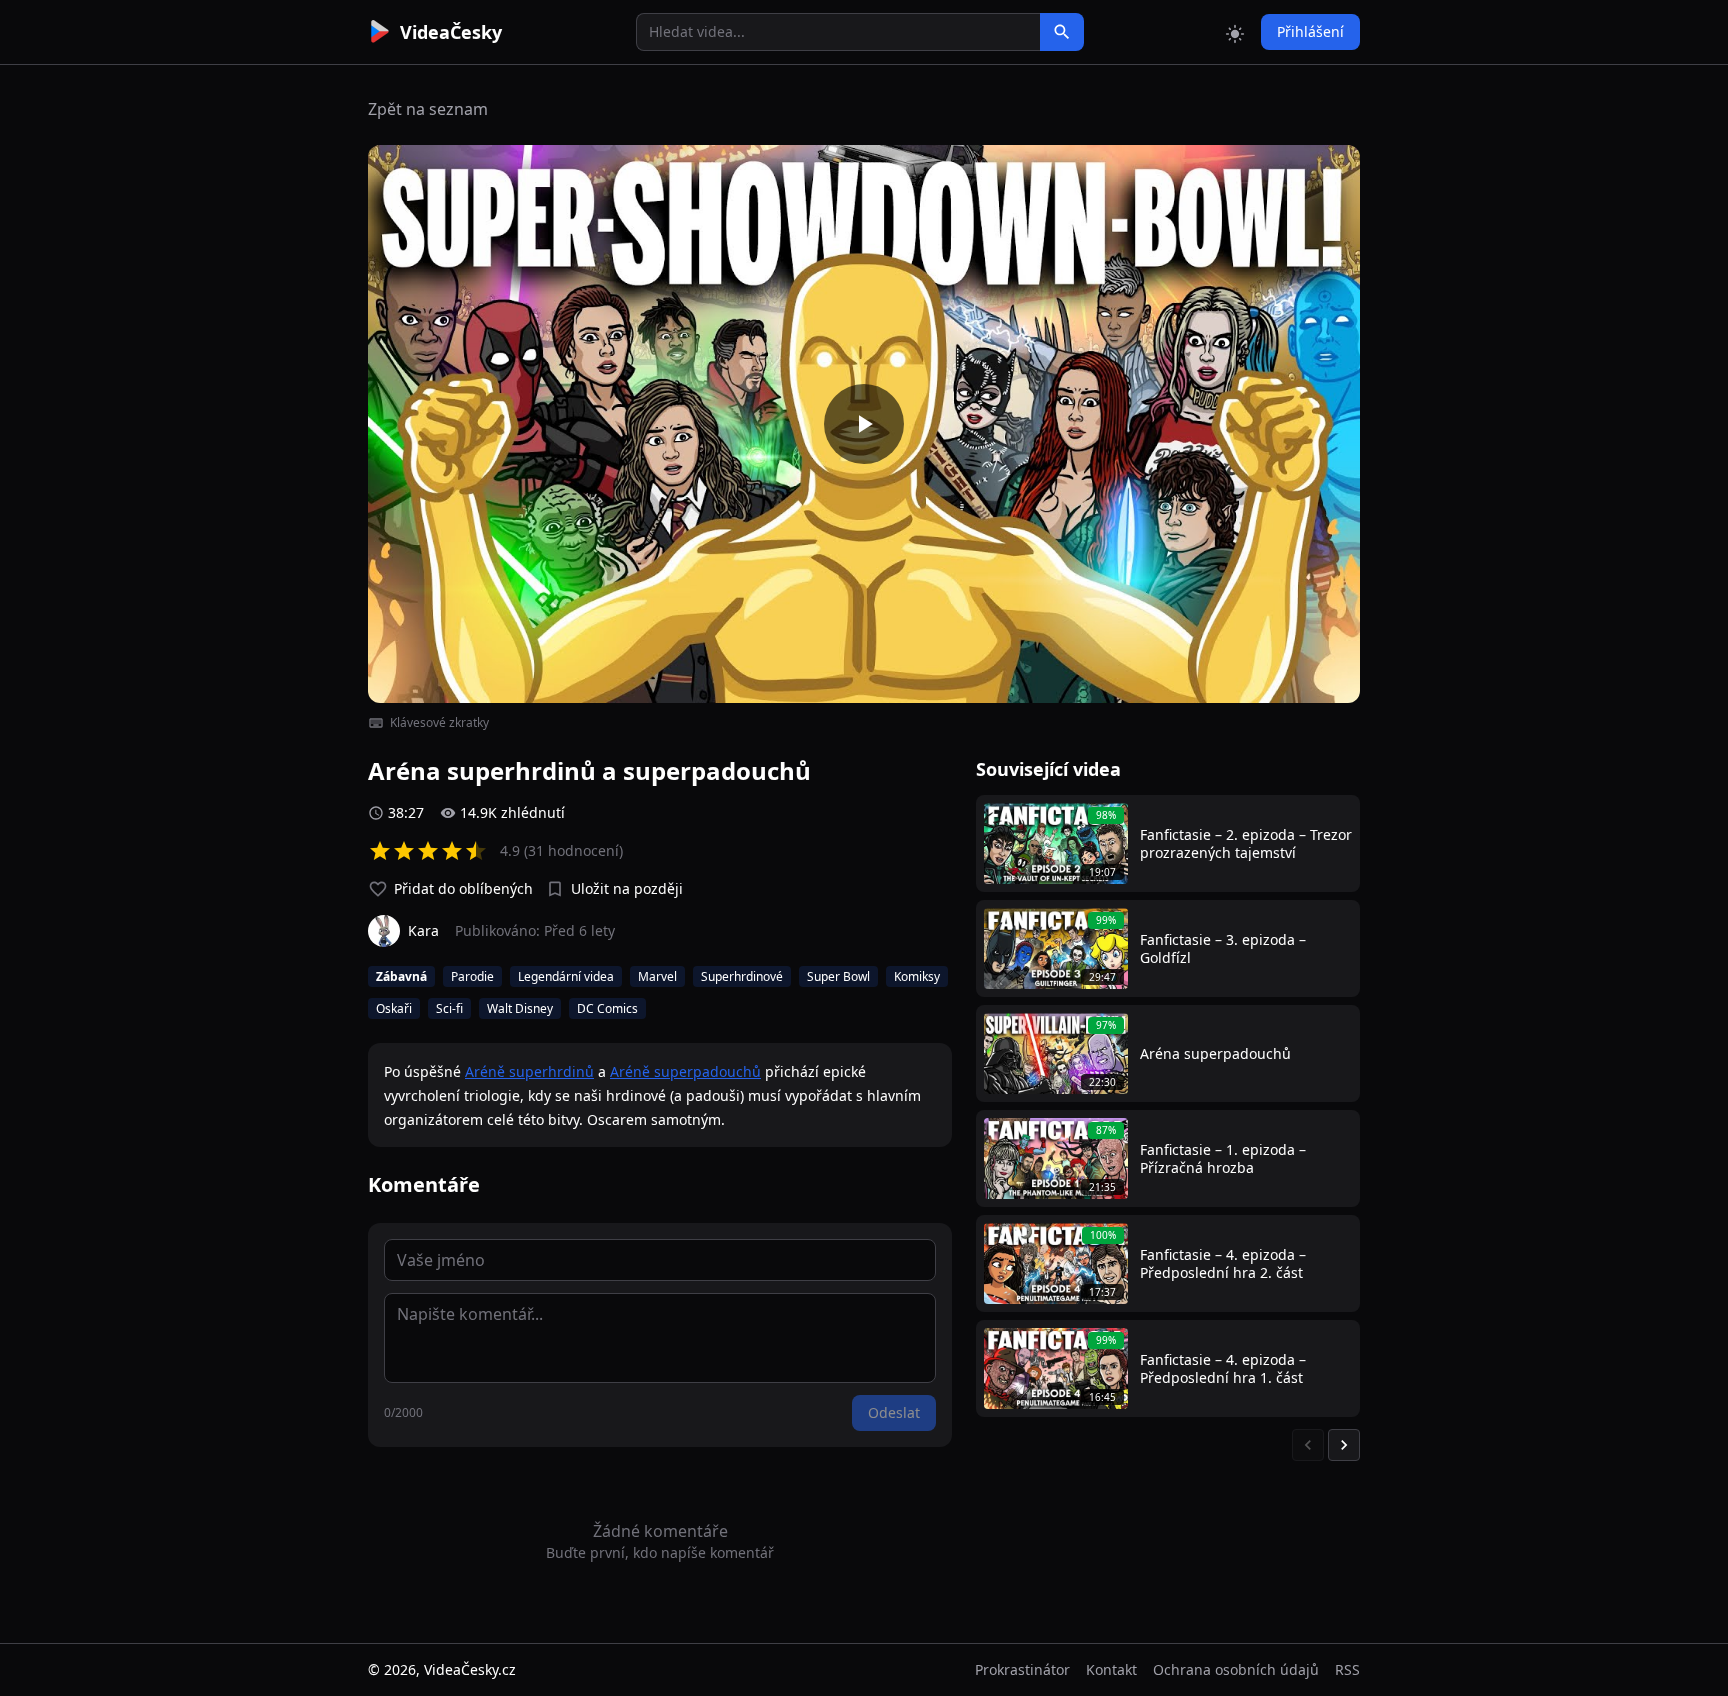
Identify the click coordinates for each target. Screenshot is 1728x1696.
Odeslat (894, 1412)
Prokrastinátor (1022, 1669)
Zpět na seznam (428, 109)
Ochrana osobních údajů (1236, 1669)
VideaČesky (451, 32)
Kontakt (1111, 1669)
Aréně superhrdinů (529, 1071)
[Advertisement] (256, 365)
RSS (1347, 1669)
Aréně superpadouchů (685, 1071)
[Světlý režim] (1235, 32)
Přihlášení (1310, 31)
